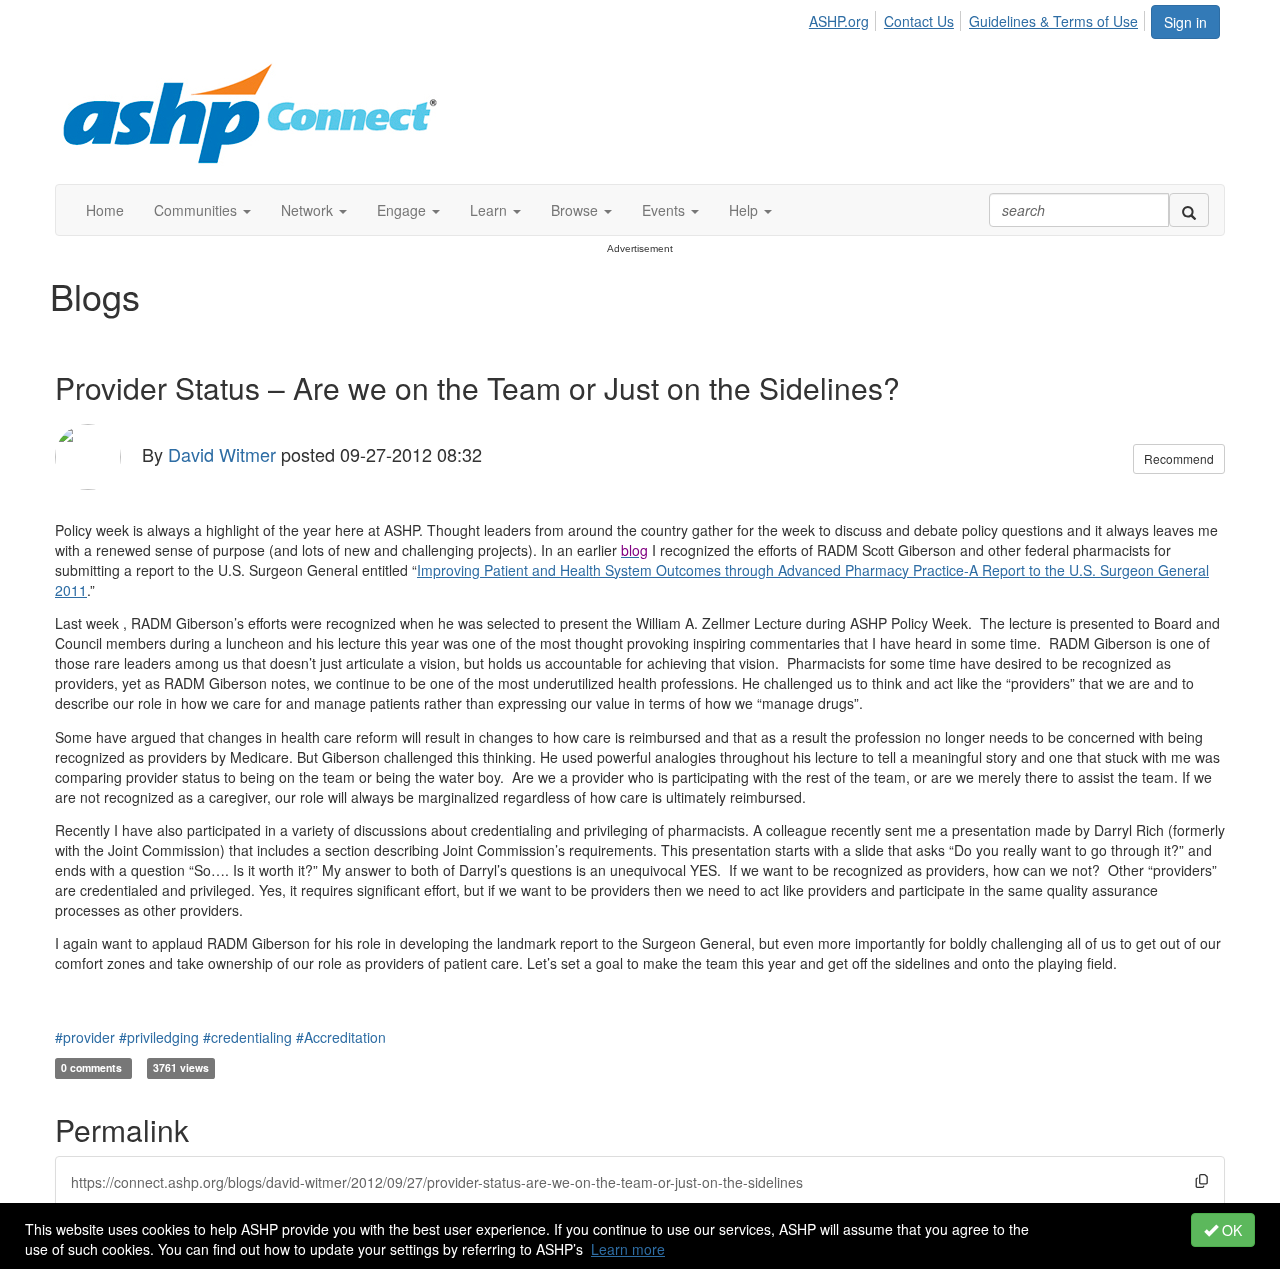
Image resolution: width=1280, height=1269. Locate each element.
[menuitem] (844, 18)
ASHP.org (839, 21)
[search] (1189, 210)
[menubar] (979, 18)
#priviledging (159, 1037)
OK (1230, 1230)
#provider (85, 1037)
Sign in (1185, 22)
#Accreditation (341, 1037)
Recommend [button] (1179, 458)
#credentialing (247, 1037)
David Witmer (222, 454)
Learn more (628, 1249)
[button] (202, 210)
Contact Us (919, 21)
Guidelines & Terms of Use (1053, 21)
